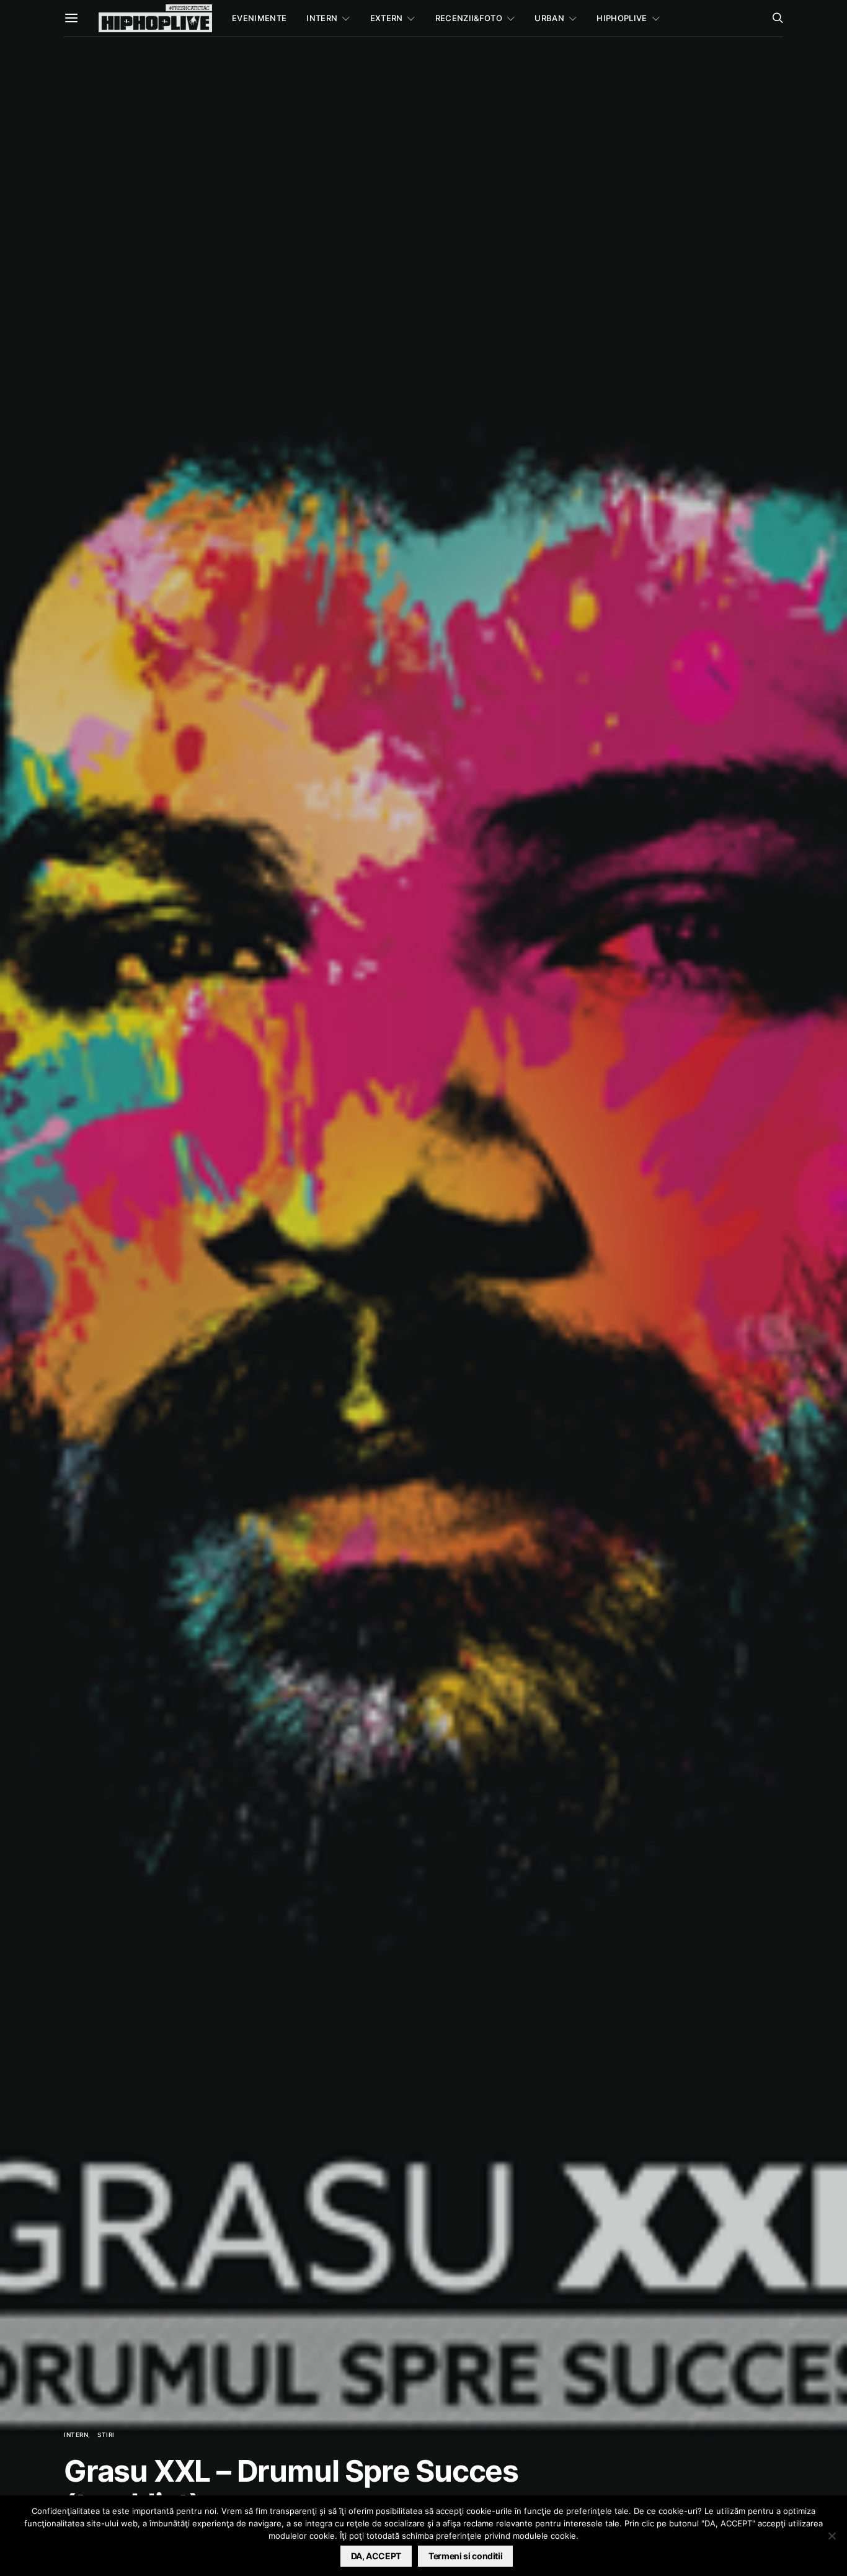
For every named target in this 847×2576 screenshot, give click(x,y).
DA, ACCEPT (376, 2556)
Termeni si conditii (465, 2556)
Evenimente (259, 18)
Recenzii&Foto (469, 18)
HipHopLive (622, 18)
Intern (322, 18)
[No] (831, 2536)
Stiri (106, 2435)
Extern (387, 18)
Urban (549, 18)
